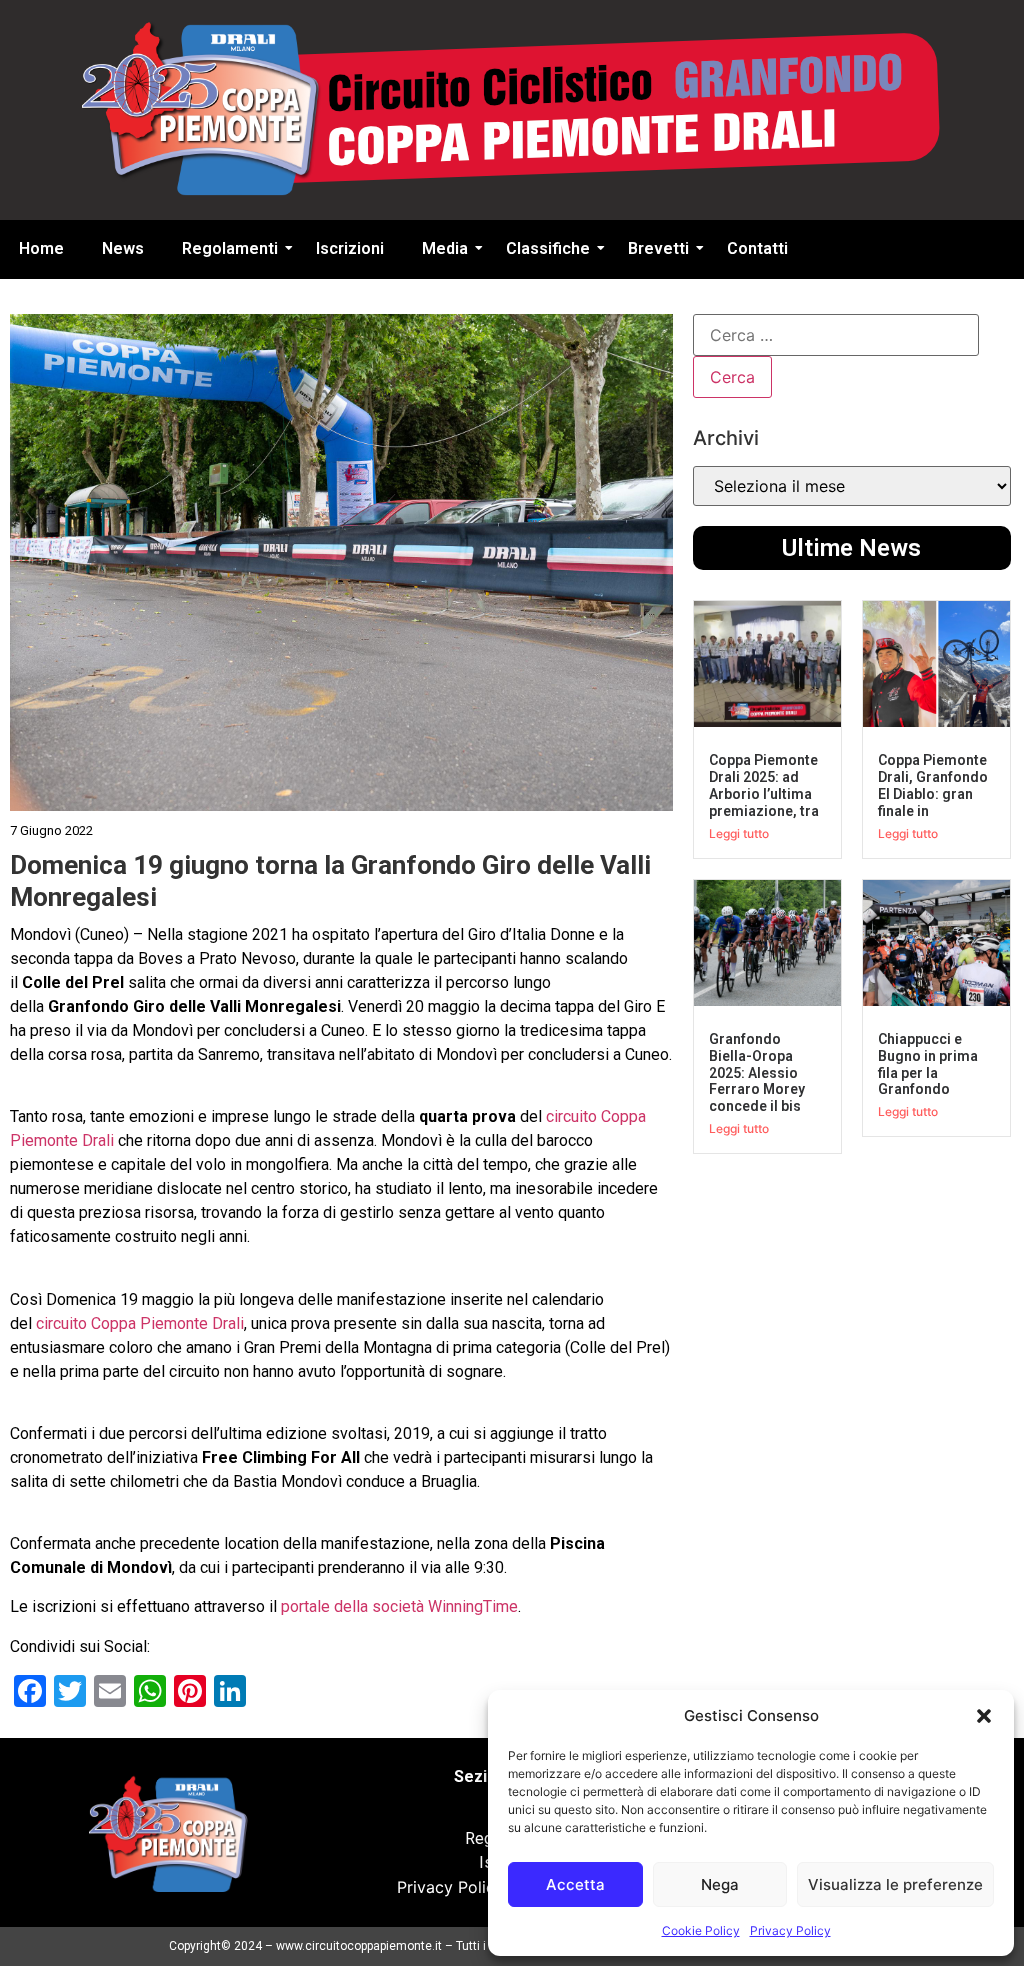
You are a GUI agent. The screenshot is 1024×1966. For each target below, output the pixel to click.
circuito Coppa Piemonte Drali (140, 1323)
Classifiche (548, 248)
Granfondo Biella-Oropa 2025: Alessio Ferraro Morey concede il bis (757, 1072)
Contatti (757, 248)
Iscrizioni (350, 248)
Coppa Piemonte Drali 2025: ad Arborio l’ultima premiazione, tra (764, 785)
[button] (984, 1716)
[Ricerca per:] (836, 335)
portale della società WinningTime (399, 1606)
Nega (720, 1884)
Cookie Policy (701, 1930)
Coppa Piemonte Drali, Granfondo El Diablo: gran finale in (933, 785)
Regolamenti (230, 248)
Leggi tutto (739, 833)
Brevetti (658, 248)
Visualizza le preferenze (895, 1884)
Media (445, 248)
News (123, 248)
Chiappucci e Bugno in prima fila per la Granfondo (928, 1064)
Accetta (575, 1884)
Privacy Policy (790, 1930)
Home (41, 248)
